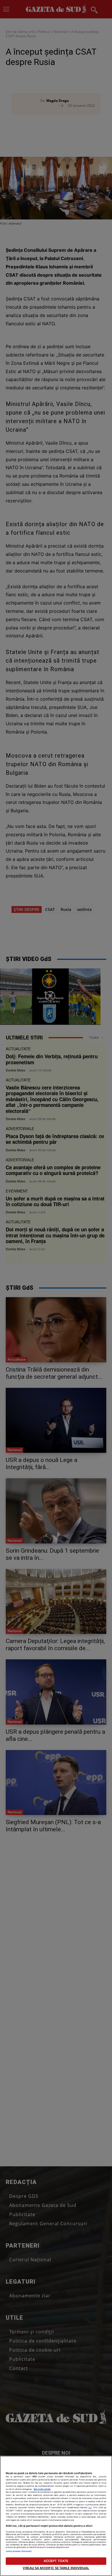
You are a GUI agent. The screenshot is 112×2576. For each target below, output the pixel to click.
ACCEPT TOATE (56, 2561)
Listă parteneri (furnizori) (19, 2551)
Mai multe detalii (42, 2489)
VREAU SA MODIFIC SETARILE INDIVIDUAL (56, 2568)
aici (90, 2507)
